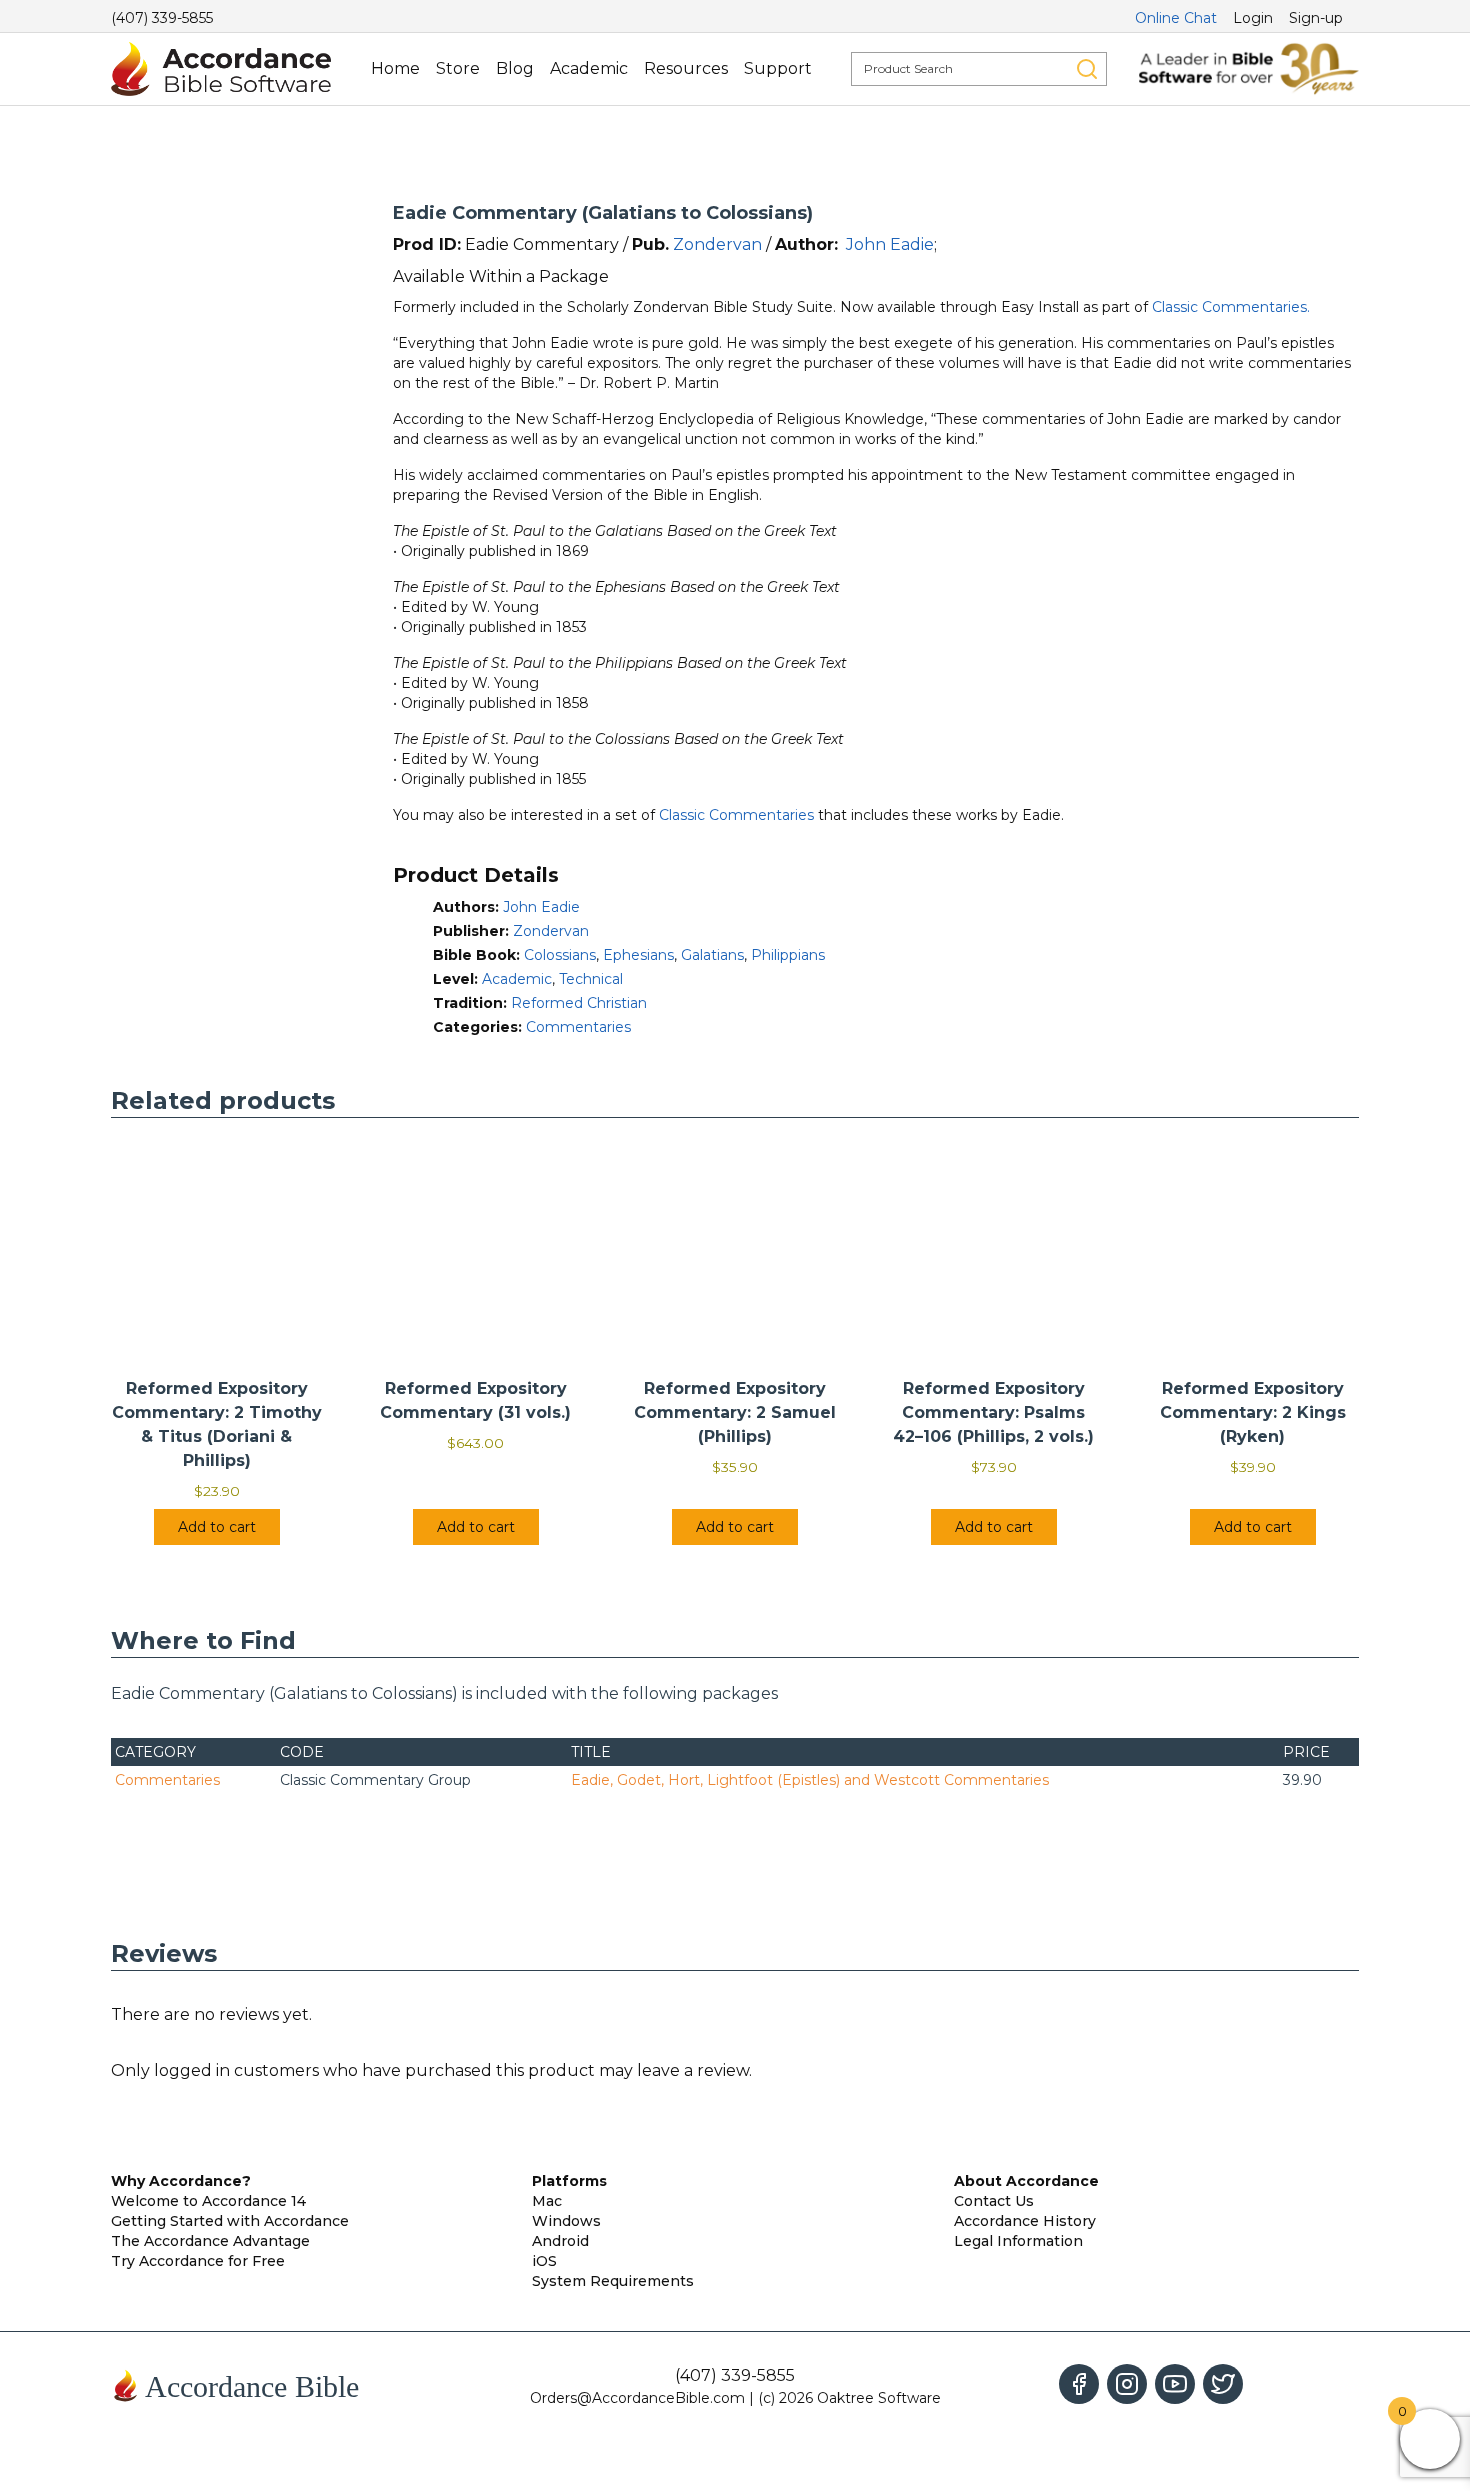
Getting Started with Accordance (230, 2221)
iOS (544, 2261)
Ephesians (638, 955)
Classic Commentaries (736, 815)
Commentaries (578, 1027)
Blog (515, 68)
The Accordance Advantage (210, 2241)
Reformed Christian (579, 1003)
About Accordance (1026, 2181)
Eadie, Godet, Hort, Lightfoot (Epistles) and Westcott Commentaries (810, 1780)
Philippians (788, 955)
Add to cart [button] (217, 1527)
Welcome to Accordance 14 (208, 2201)
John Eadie (890, 244)
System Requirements (613, 2281)
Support (778, 68)
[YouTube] (1175, 2384)
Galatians (712, 955)
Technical (591, 979)
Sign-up (1316, 18)
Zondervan (717, 244)
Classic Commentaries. (1231, 307)
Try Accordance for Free (198, 2261)
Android (560, 2241)
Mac (547, 2201)
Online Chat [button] (1176, 18)
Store (458, 68)
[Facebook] (1079, 2384)
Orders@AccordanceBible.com (637, 2398)
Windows (566, 2221)
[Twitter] (1223, 2384)
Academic (589, 68)
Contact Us (994, 2201)
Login (1253, 18)
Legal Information (1018, 2241)
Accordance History (1025, 2221)
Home (395, 68)
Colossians (560, 955)
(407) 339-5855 (162, 18)
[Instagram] (1127, 2384)
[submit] (1087, 69)
